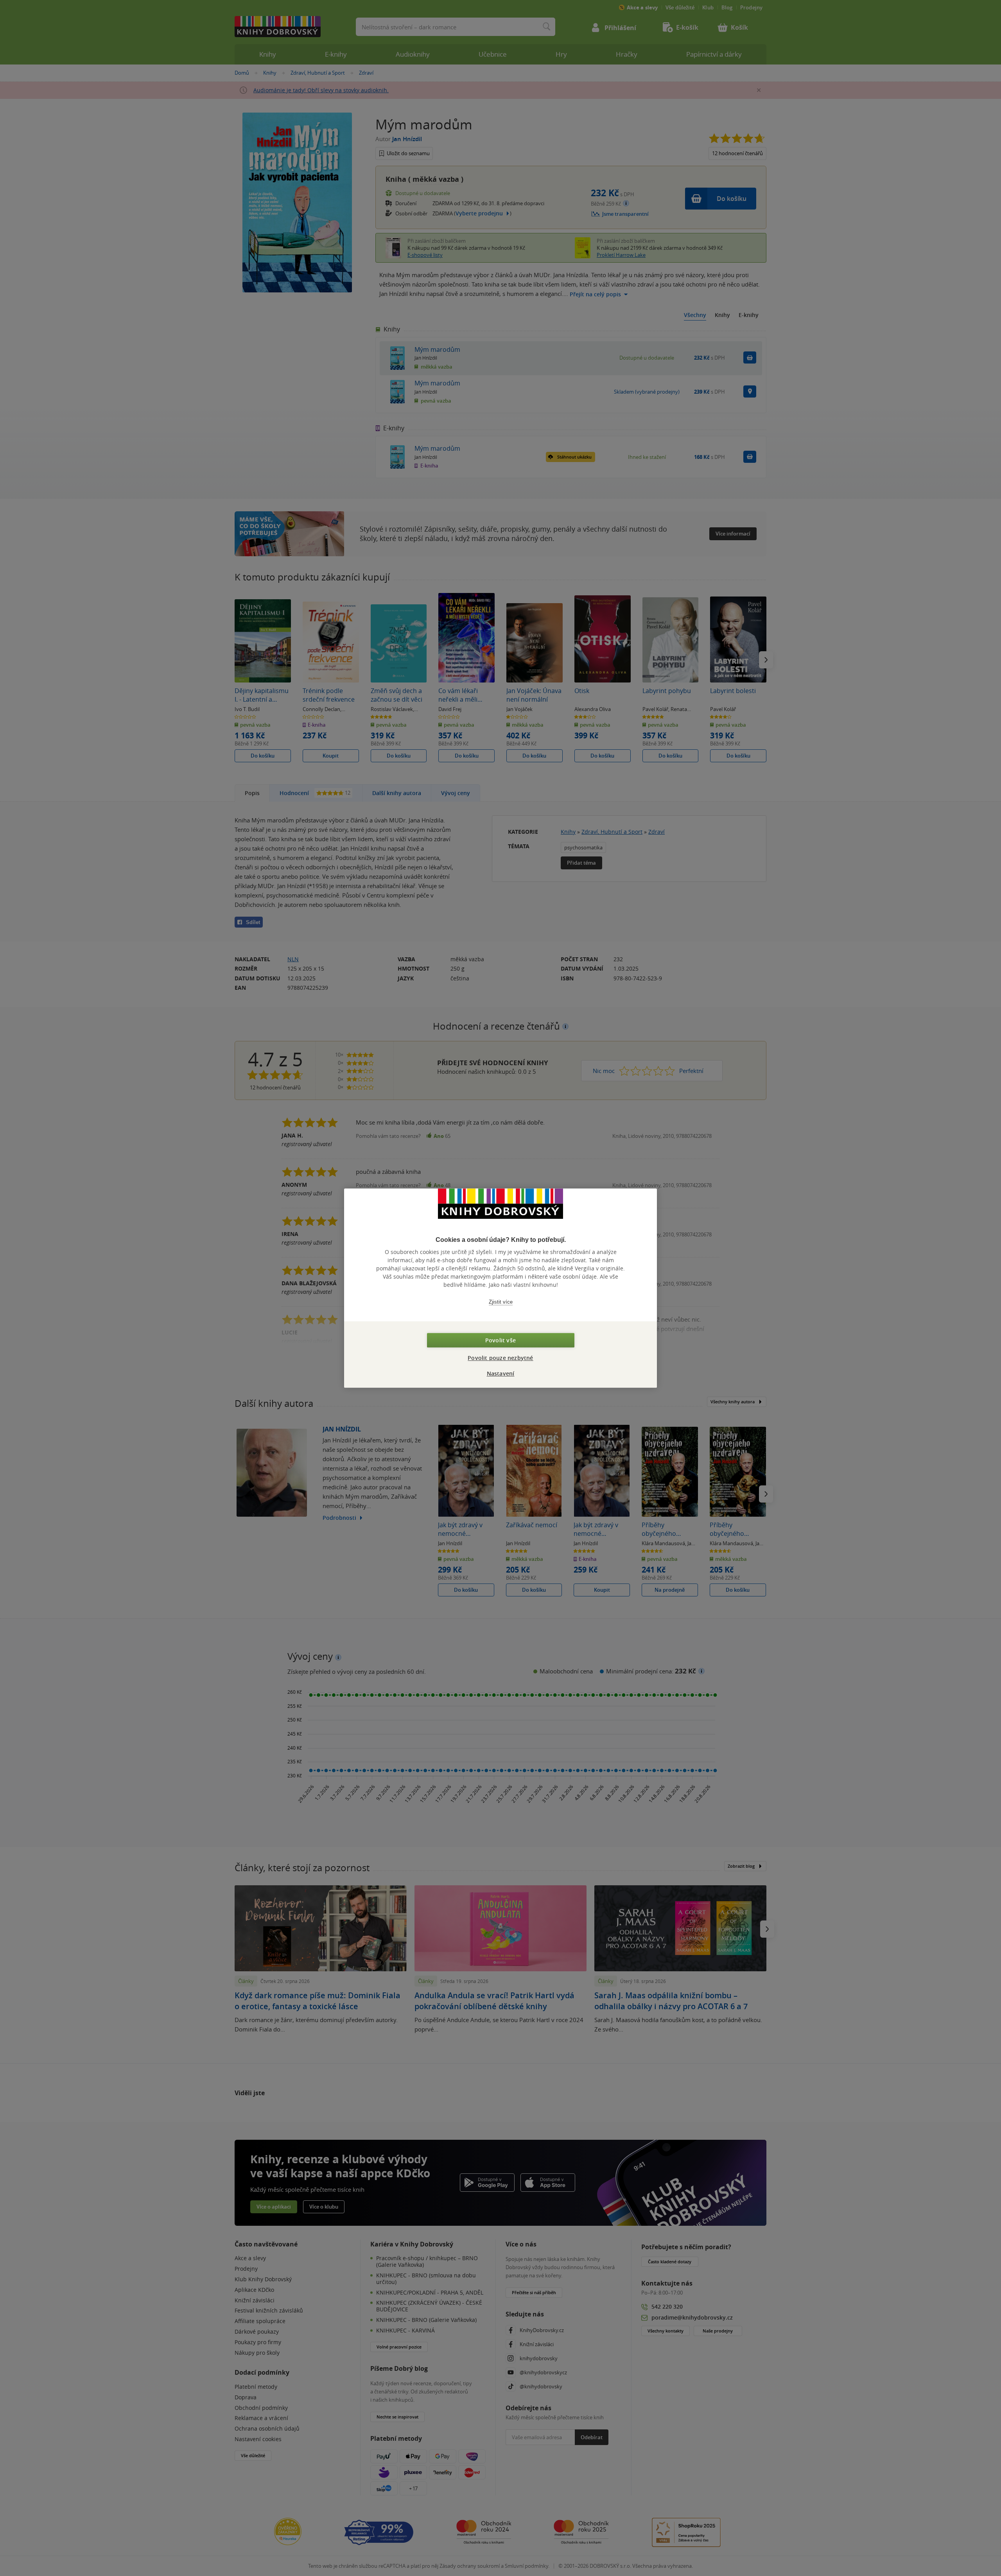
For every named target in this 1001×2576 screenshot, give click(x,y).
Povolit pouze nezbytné (500, 1358)
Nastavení (501, 1373)
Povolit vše (500, 1340)
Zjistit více (501, 1302)
